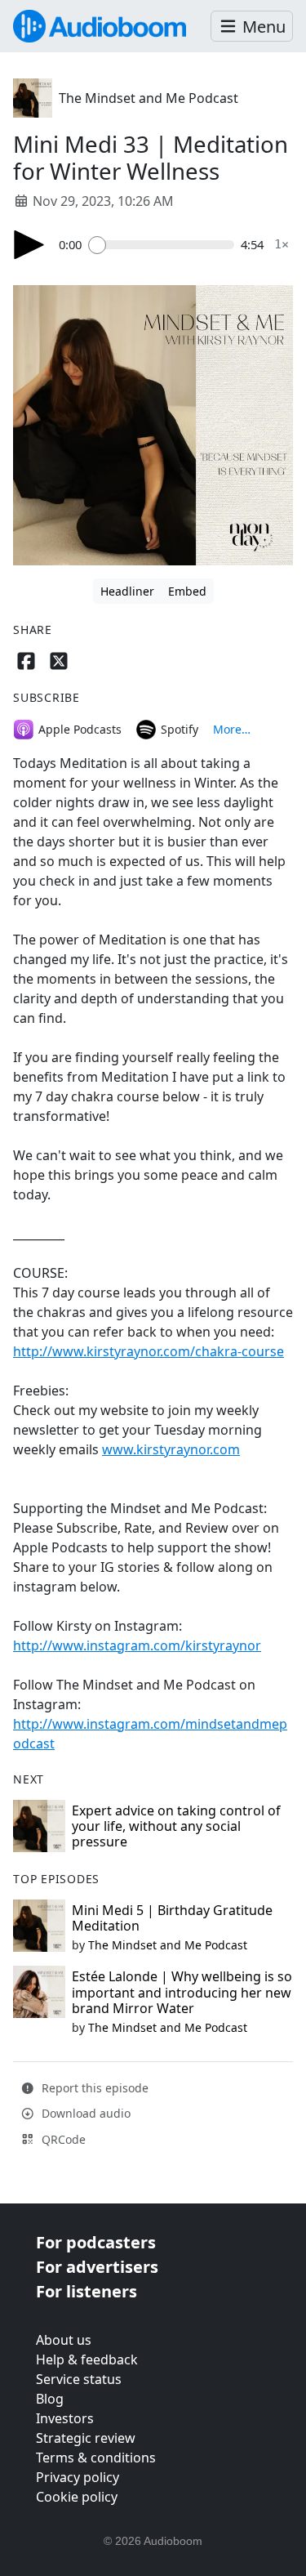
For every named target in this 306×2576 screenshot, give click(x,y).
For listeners (86, 2291)
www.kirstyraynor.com (171, 1449)
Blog (50, 2399)
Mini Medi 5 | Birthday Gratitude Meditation (172, 1918)
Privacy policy (78, 2477)
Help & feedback (87, 2359)
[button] (252, 27)
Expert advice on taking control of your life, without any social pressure (176, 1826)
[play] (29, 245)
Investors (65, 2418)
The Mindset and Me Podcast (149, 98)
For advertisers (97, 2267)
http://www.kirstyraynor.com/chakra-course (149, 1351)
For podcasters (96, 2242)
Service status (79, 2379)
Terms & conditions (96, 2458)
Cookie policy (77, 2497)
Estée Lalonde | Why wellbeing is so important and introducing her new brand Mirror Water (182, 1992)
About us (64, 2340)
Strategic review (86, 2438)
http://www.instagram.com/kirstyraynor (137, 1645)
